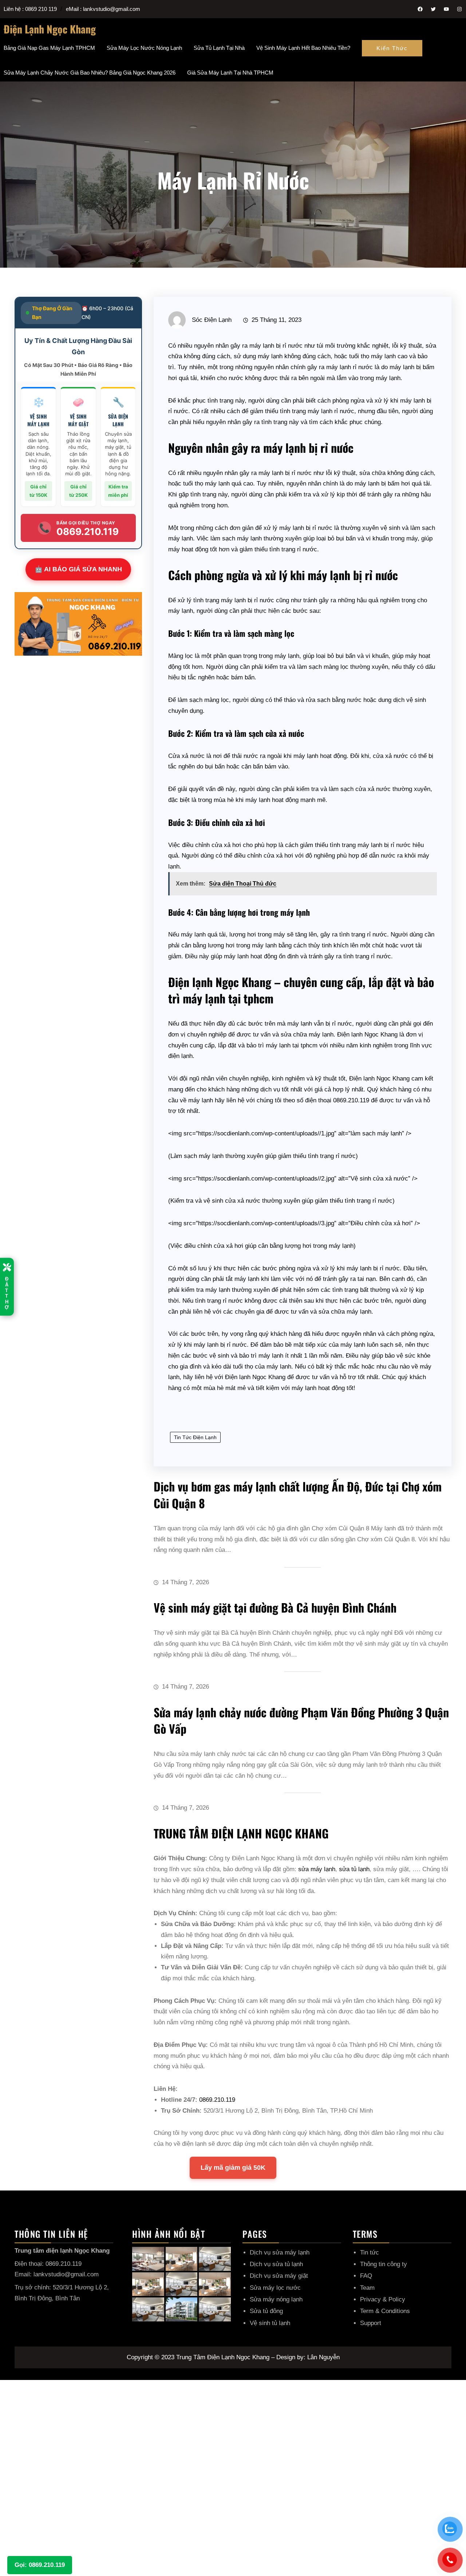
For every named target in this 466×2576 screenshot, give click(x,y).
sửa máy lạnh (317, 1869)
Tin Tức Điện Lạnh (195, 1437)
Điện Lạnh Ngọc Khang (50, 29)
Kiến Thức (392, 48)
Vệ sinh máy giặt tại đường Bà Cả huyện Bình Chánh (275, 1607)
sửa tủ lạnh (354, 1869)
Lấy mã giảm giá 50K (233, 2168)
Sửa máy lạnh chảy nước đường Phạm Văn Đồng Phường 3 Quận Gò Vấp (301, 1720)
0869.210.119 (217, 2100)
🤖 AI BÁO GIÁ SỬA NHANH (78, 569)
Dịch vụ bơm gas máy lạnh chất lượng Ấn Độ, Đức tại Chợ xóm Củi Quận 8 (298, 1495)
